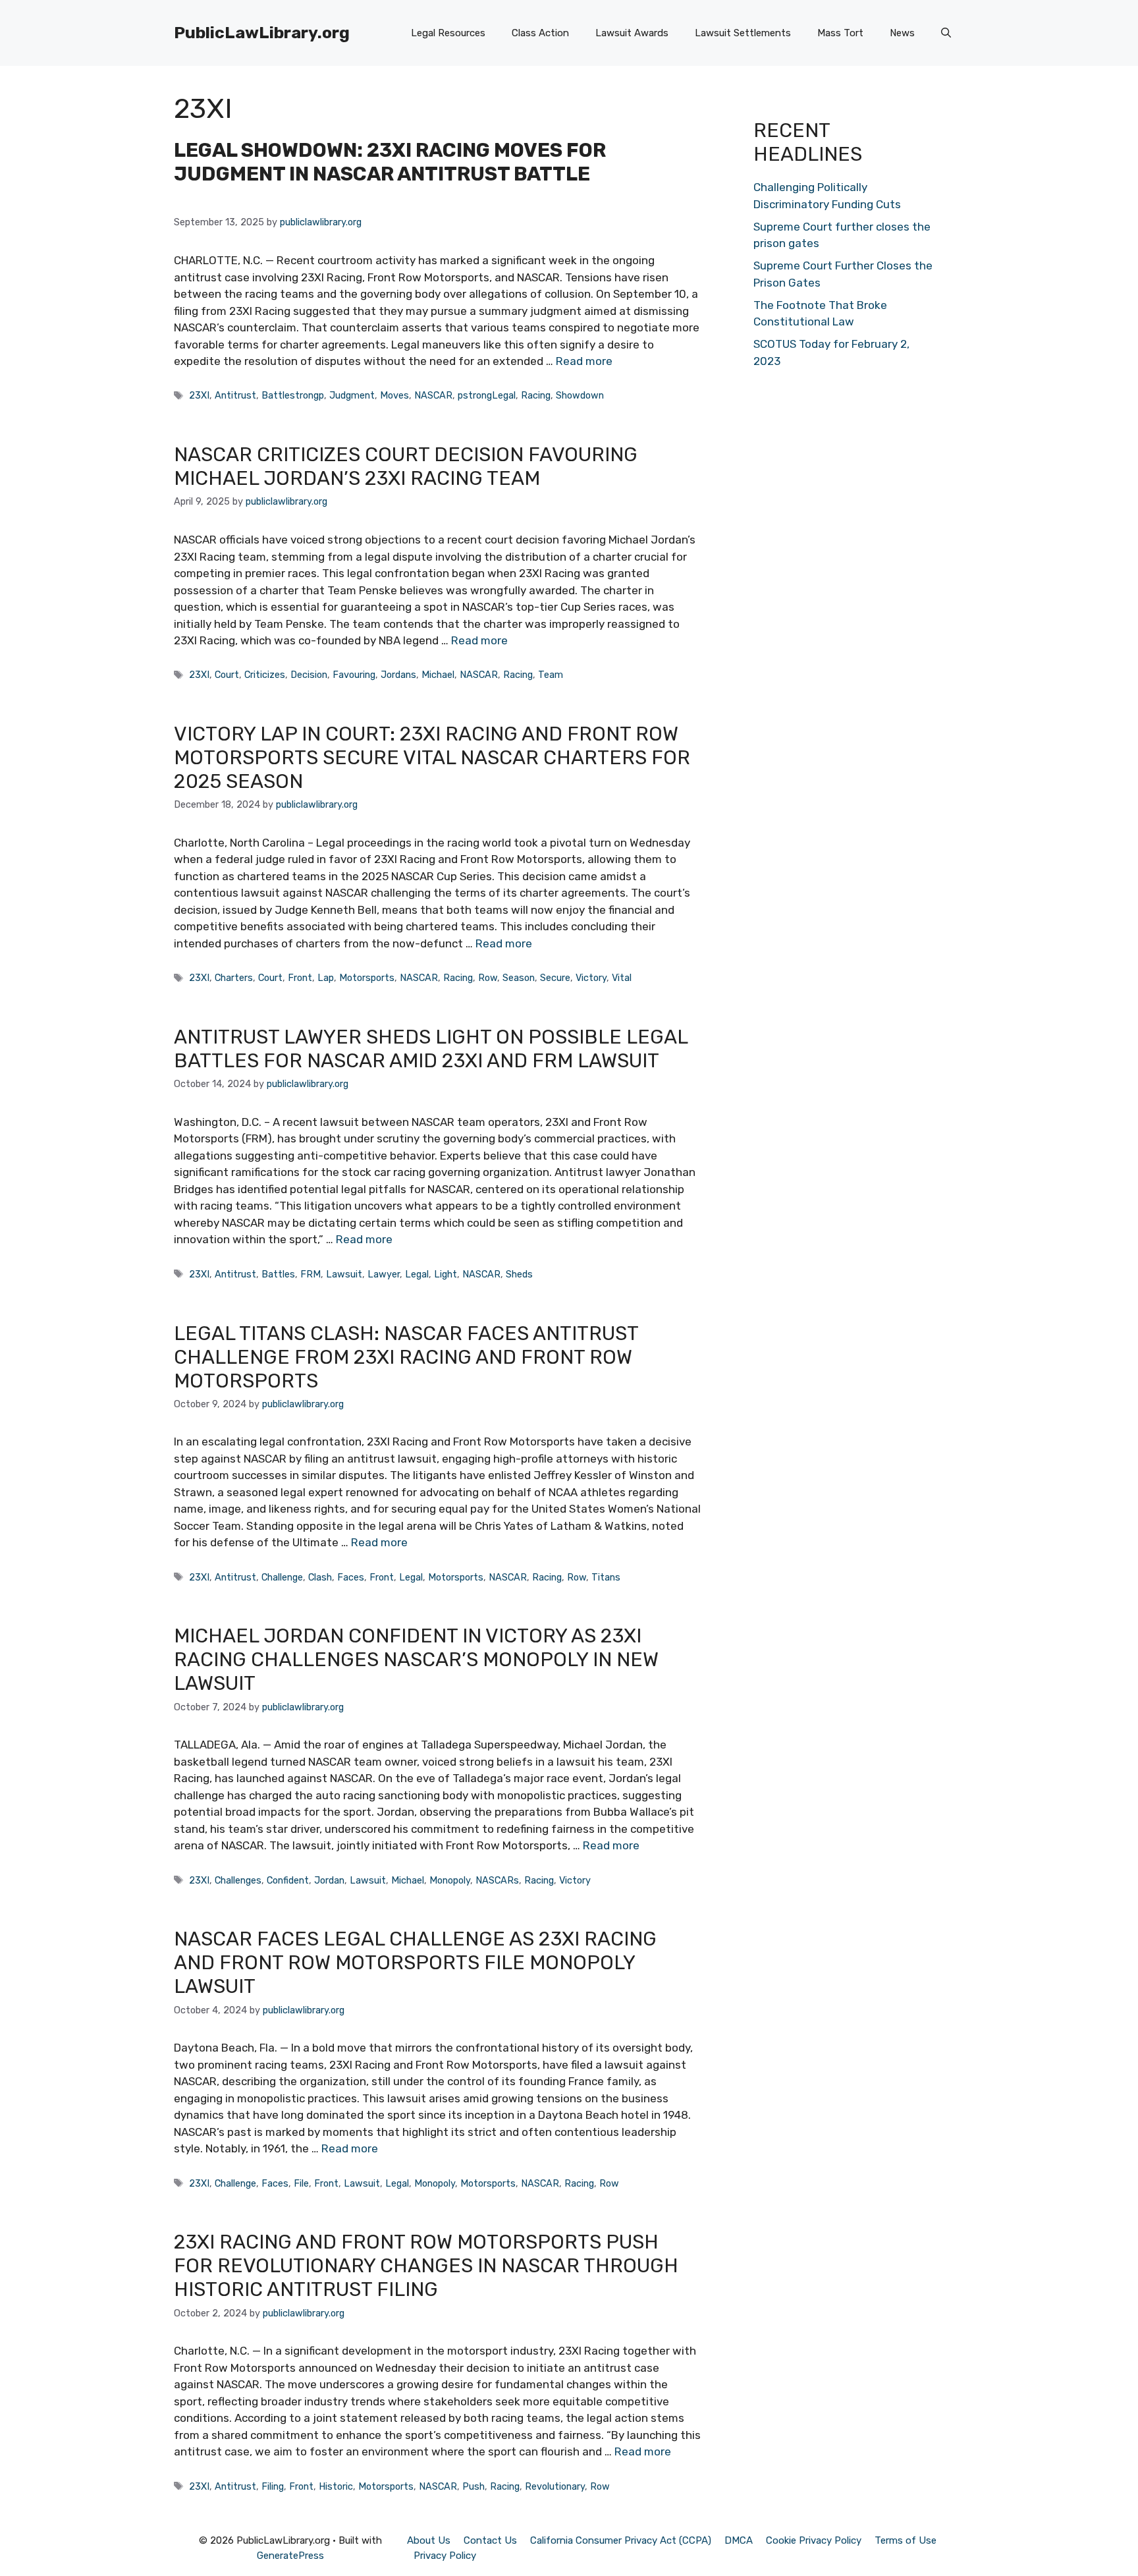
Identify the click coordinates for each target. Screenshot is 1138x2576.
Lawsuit (344, 1274)
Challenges (238, 1880)
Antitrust (235, 395)
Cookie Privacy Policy (814, 2540)
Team (551, 675)
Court (227, 675)
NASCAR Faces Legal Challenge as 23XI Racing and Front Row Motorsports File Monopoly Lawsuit (415, 1963)
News (902, 33)
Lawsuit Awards (632, 33)
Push (474, 2486)
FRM (311, 1274)
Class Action (540, 33)
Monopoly (450, 1880)
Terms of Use (906, 2540)
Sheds (519, 1274)
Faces (351, 1577)
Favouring (354, 675)
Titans (606, 1577)
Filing (273, 2486)
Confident (288, 1880)
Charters (234, 978)
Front (300, 978)
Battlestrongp (293, 395)
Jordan (329, 1880)
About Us (429, 2540)
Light (446, 1274)
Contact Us (490, 2540)
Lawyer (384, 1274)
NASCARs (497, 1880)
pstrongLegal (487, 395)
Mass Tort (840, 33)
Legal (417, 1274)
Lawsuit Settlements (743, 33)
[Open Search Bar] (946, 33)
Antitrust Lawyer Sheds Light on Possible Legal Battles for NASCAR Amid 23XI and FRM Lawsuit (431, 1049)
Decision (309, 675)
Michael (438, 675)
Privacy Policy (445, 2556)
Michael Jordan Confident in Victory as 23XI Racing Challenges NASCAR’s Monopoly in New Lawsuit (416, 1660)
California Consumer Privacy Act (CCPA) (621, 2540)
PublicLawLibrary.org (262, 33)
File (301, 2183)
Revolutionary (555, 2486)
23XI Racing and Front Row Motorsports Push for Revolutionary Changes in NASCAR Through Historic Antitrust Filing (426, 2266)
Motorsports (367, 978)
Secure (555, 978)
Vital (622, 978)
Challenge (282, 1577)
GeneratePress (290, 2556)
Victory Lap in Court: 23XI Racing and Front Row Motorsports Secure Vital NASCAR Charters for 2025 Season (432, 758)
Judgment (352, 395)
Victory (591, 978)
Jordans (398, 675)
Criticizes (265, 675)
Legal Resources (448, 33)
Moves (394, 395)
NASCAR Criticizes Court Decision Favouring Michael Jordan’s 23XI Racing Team (406, 466)
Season (519, 978)
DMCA (739, 2540)
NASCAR (433, 395)
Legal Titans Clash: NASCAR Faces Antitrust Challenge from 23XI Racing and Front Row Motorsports (406, 1357)
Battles (278, 1274)
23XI (199, 395)
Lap (326, 978)
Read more (584, 361)
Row (488, 978)
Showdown (580, 395)
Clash (320, 1577)
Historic (336, 2486)
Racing (536, 395)
